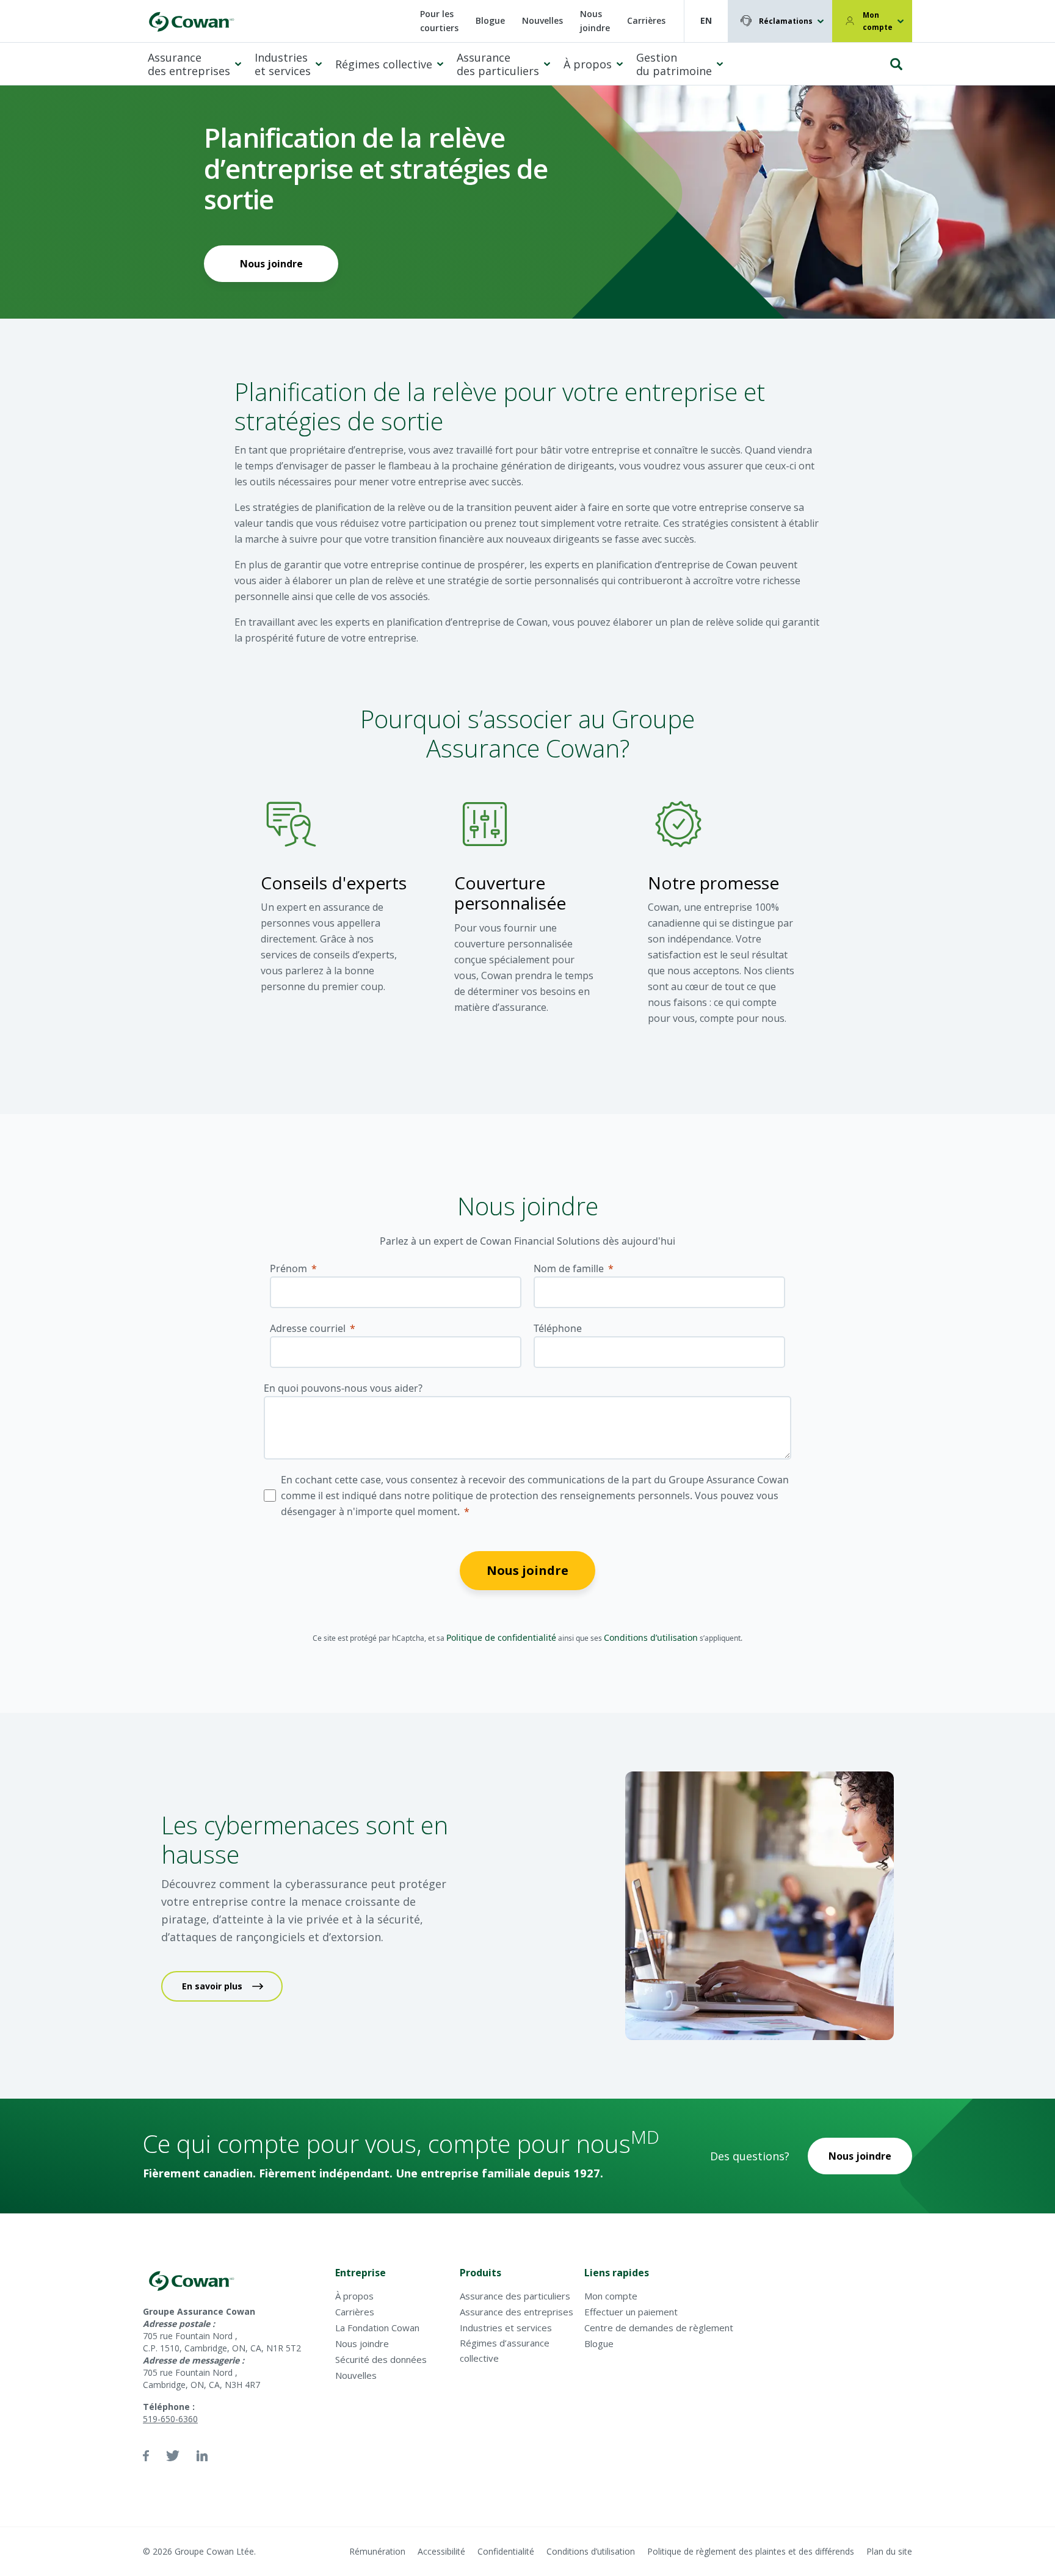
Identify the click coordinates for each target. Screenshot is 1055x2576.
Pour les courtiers (439, 21)
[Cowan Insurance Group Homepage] (190, 21)
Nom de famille (569, 1268)
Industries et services (283, 64)
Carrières (646, 20)
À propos (588, 64)
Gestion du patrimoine (674, 64)
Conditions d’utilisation (651, 1637)
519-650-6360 (170, 2419)
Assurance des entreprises (189, 64)
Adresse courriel (308, 1328)
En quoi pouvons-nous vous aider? (343, 1388)
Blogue (490, 20)
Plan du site (889, 2551)
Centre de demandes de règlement (659, 2328)
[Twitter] (173, 2456)
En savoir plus (212, 1986)
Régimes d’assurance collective (505, 2350)
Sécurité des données (381, 2359)
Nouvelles (542, 20)
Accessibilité (441, 2551)
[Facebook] (146, 2456)
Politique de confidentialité (501, 1637)
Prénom (288, 1268)
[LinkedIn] (202, 2456)
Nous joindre (595, 21)
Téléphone (558, 1328)
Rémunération (377, 2551)
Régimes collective (384, 64)
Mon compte (878, 21)
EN (706, 20)
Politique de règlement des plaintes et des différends (751, 2551)
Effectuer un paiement (631, 2312)
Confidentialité (506, 2551)
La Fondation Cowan (377, 2328)
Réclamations (786, 21)
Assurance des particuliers (498, 64)
